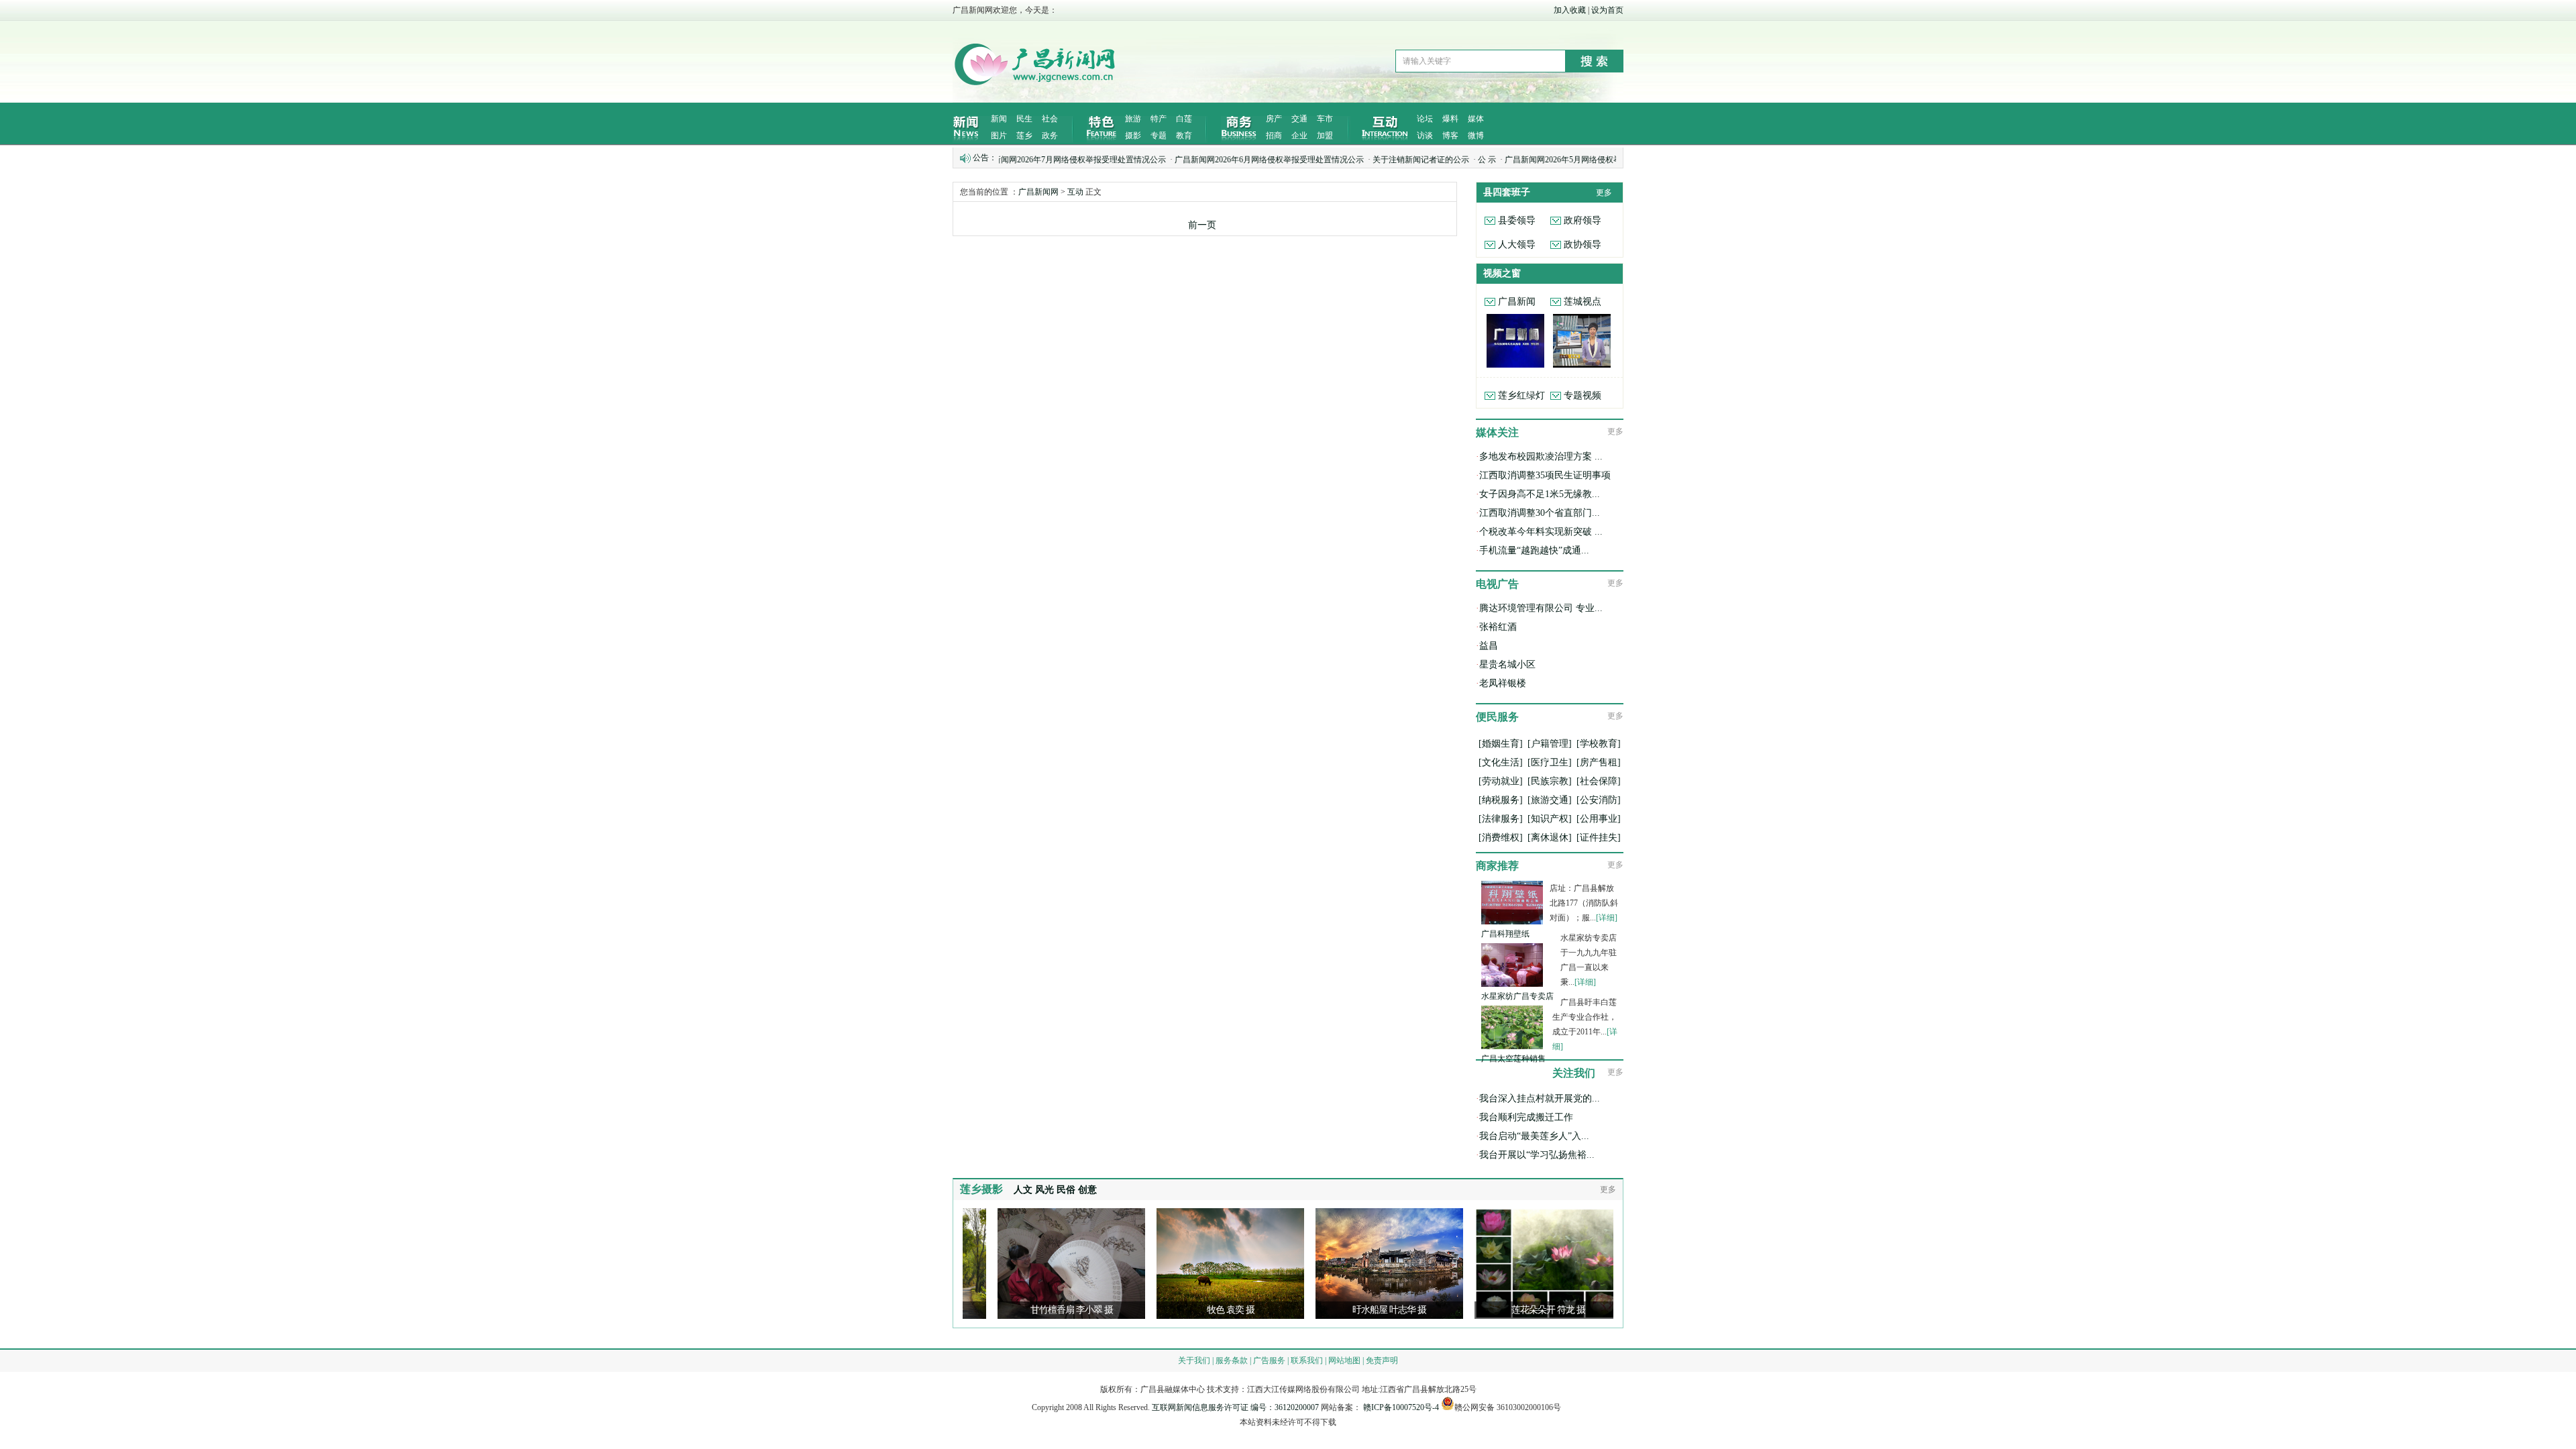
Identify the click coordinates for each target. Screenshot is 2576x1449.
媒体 (1476, 119)
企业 (1299, 136)
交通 (1299, 119)
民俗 (1066, 1190)
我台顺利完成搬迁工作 (1526, 1117)
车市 (1325, 119)
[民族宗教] (1550, 781)
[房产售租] (1599, 762)
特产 (1159, 119)
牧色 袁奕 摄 (1143, 1310)
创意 (1087, 1190)
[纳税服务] (1501, 800)
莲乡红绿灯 (1521, 395)
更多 (1604, 193)
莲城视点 (1582, 302)
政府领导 (1582, 220)
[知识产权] (1550, 819)
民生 (1024, 119)
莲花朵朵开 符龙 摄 (1460, 1310)
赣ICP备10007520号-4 (1401, 1407)
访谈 (1425, 136)
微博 (1476, 136)
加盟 (1325, 136)
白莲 (1184, 119)
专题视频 (1582, 395)
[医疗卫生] (1550, 762)
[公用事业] (1599, 819)
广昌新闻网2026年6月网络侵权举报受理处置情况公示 (1196, 160)
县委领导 (1517, 220)
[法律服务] (1501, 819)
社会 (1050, 119)
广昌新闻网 (1038, 192)
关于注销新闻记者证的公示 (1348, 160)
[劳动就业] (1501, 781)
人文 (1023, 1190)
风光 (1044, 1190)
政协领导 (1582, 245)
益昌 (1489, 646)
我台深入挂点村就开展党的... (1540, 1098)
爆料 (1450, 119)
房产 (1274, 119)
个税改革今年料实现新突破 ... (1541, 532)
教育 (1184, 136)
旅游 (1133, 119)
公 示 (1414, 160)
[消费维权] (1501, 838)
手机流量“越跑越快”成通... (1534, 550)
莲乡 (1024, 136)
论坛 (1425, 119)
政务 (1050, 136)
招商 (1274, 136)
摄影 (1133, 136)
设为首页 (1607, 10)
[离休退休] (1550, 838)
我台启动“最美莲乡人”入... (1534, 1136)
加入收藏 (1570, 10)
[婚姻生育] (1501, 744)
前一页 (1202, 225)
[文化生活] (1501, 762)
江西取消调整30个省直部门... (1540, 513)
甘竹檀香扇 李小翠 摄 (984, 1310)
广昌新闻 (1517, 302)
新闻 (999, 119)
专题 (1159, 136)
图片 (999, 136)
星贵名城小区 (1507, 664)
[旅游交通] (1550, 800)
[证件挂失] (1599, 838)
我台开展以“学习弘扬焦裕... (1537, 1155)
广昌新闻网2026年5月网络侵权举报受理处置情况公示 (1526, 160)
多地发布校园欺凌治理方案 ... (1541, 457)
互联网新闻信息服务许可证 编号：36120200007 (1235, 1407)
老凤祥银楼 (1503, 683)
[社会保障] (1599, 781)
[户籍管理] (1550, 744)
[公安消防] (1599, 800)
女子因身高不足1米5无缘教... (1540, 494)
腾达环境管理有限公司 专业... (1541, 608)
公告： (985, 158)
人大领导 (1517, 245)
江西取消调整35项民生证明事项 (1545, 475)
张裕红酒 (1498, 627)
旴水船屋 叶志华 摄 (1301, 1310)
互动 (1075, 192)
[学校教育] (1599, 744)
